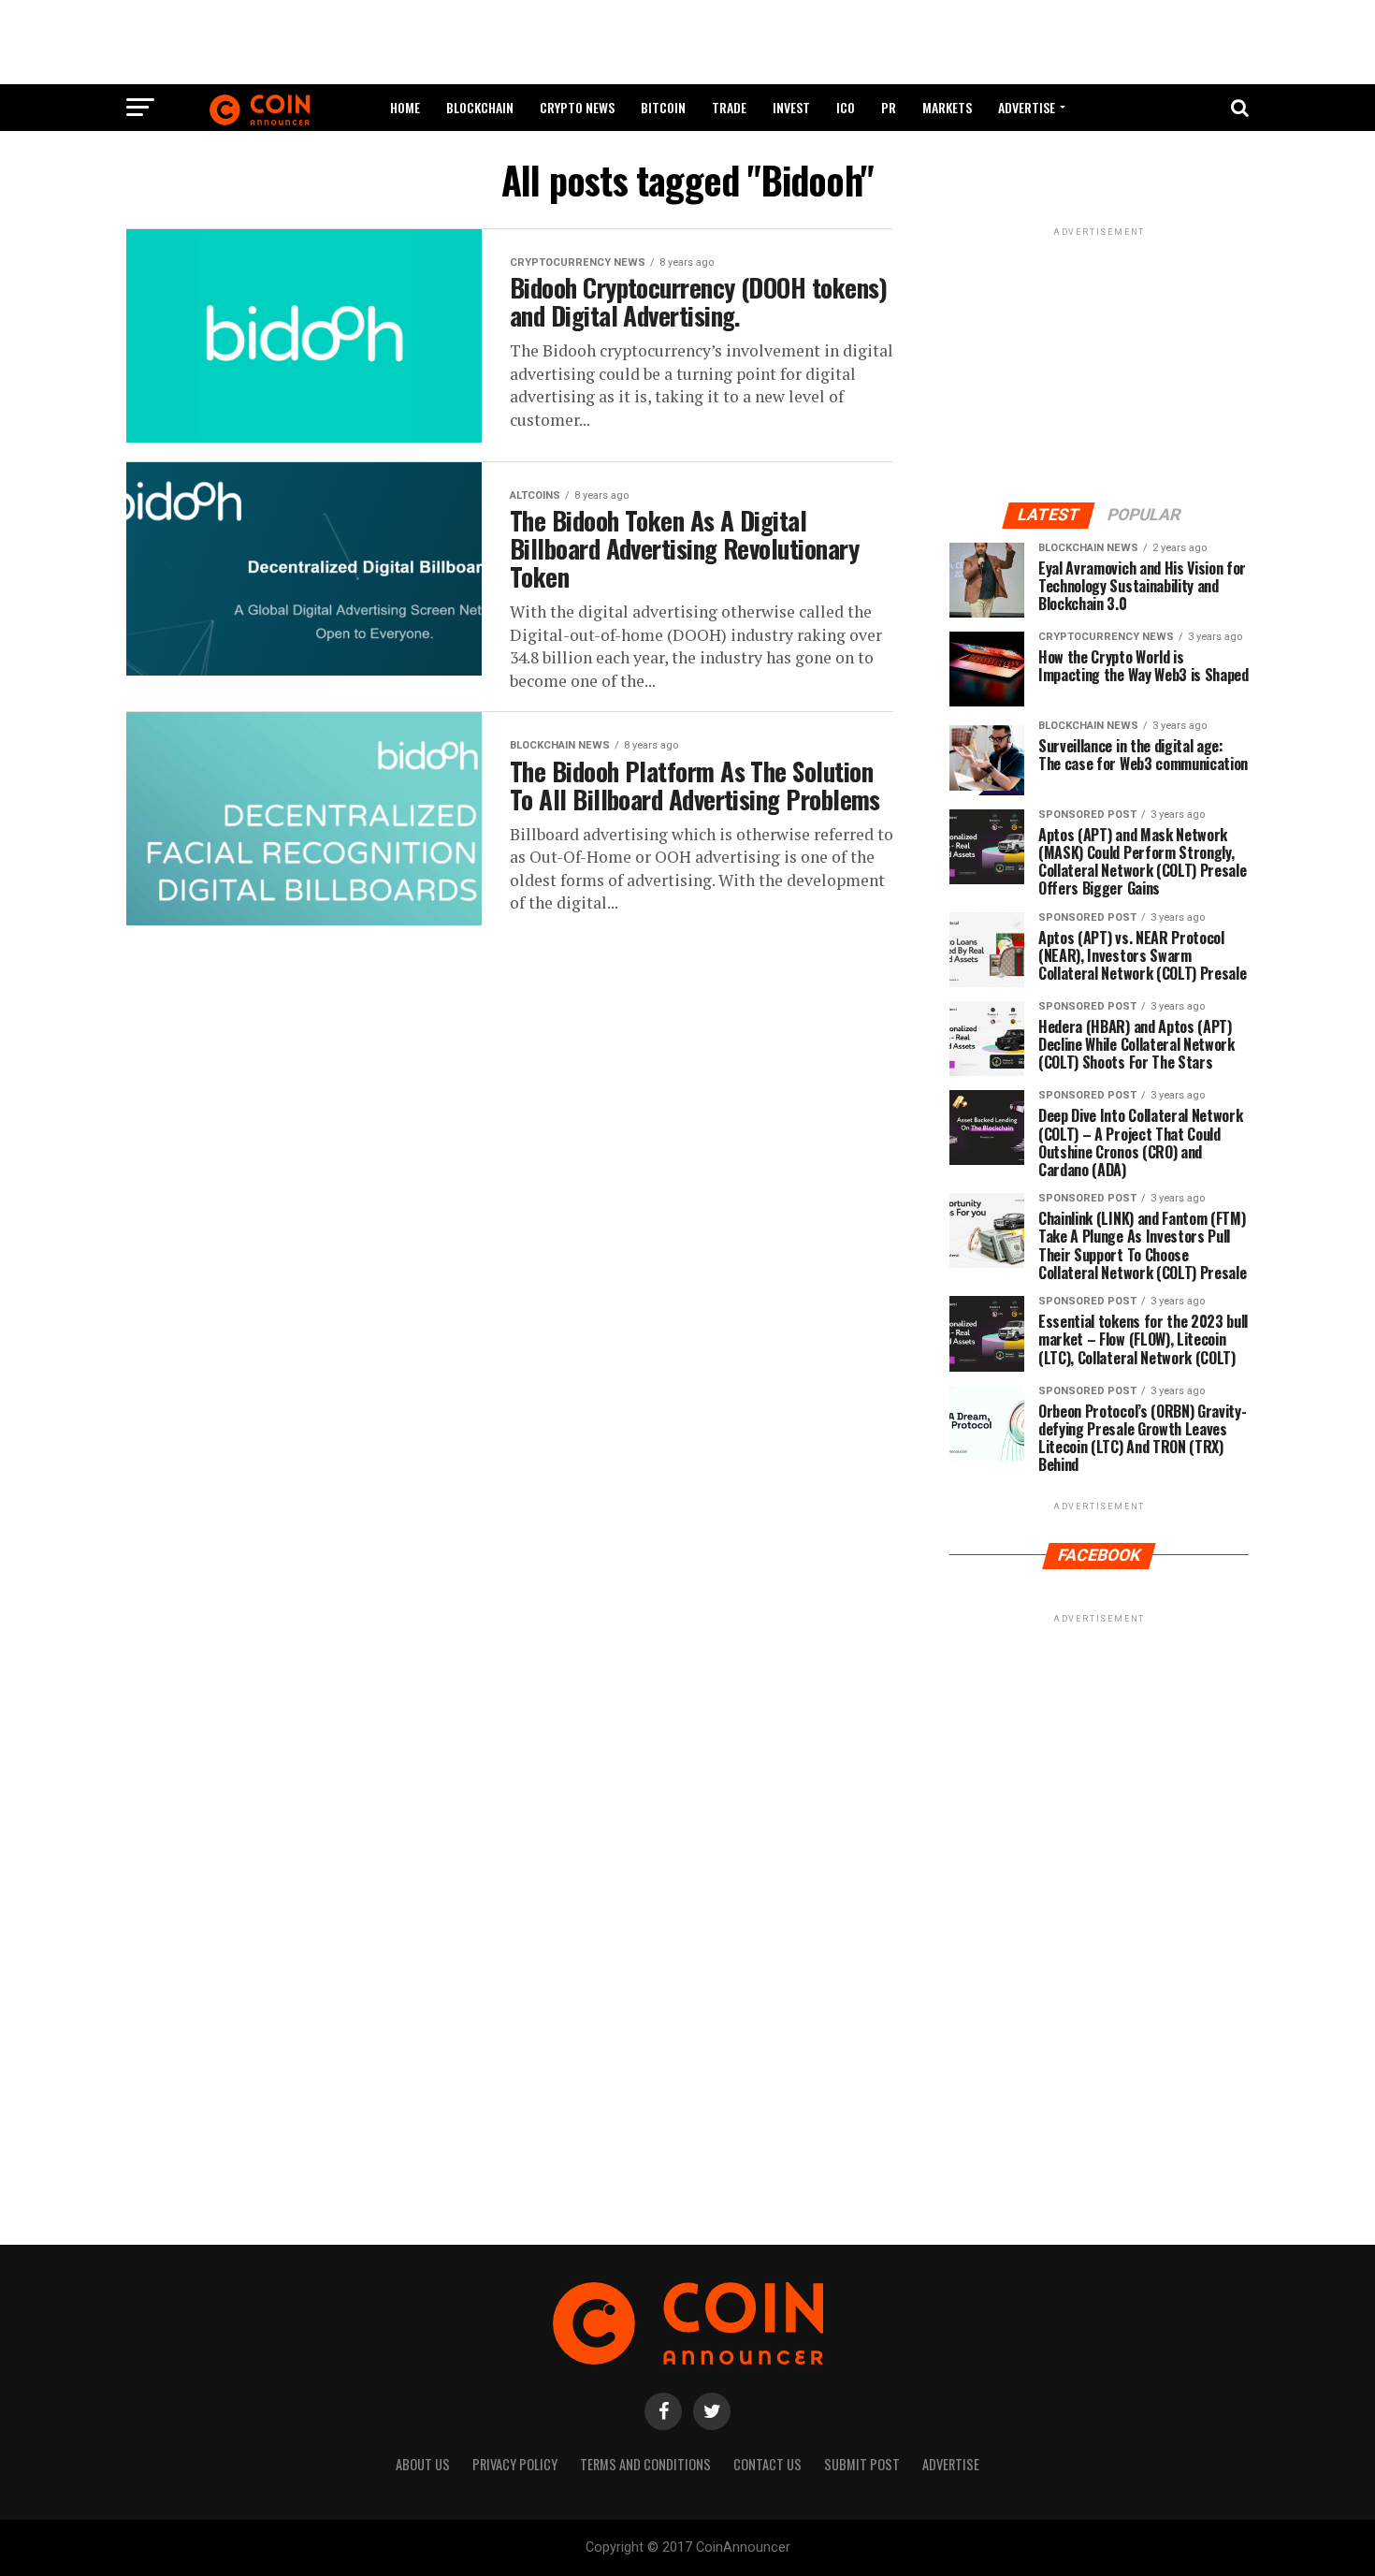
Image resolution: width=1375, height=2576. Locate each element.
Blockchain (480, 107)
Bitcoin (663, 107)
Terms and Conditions (645, 2464)
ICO (846, 107)
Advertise (1027, 107)
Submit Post (862, 2464)
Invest (791, 107)
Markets (947, 107)
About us (423, 2464)
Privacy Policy (515, 2464)
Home (405, 107)
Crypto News (577, 107)
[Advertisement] (687, 42)
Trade (729, 107)
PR (889, 107)
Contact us (767, 2464)
